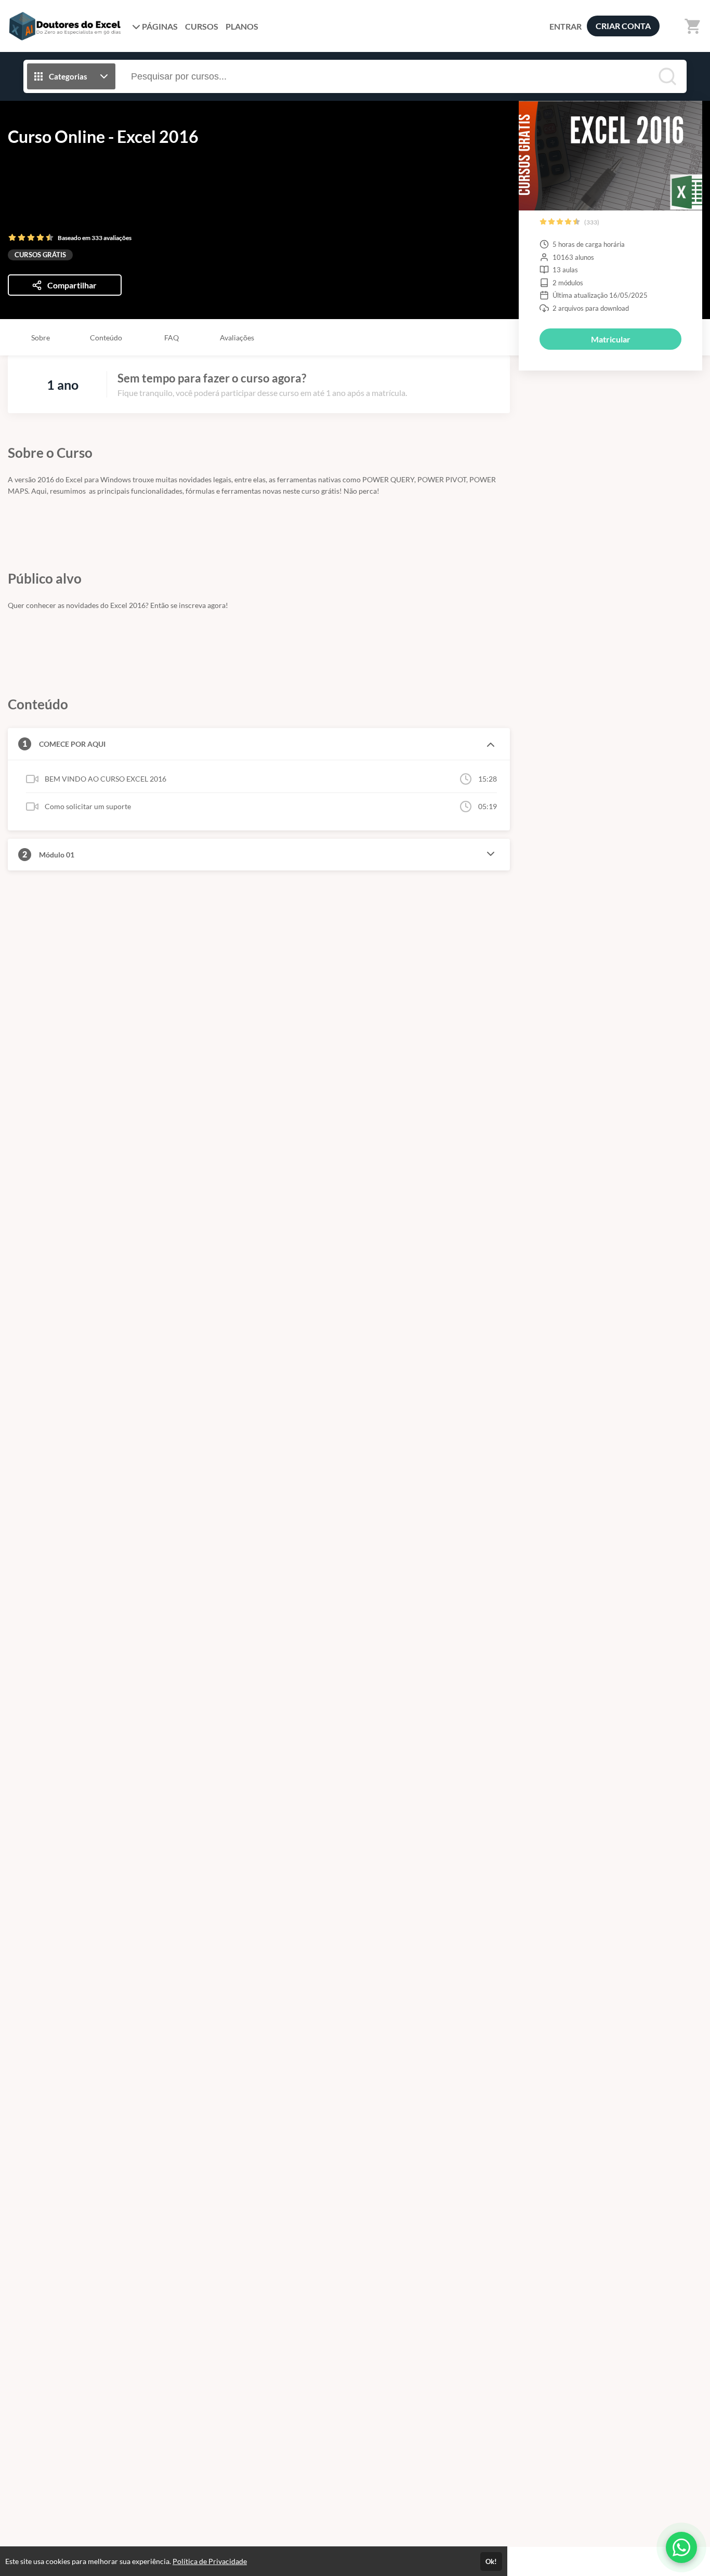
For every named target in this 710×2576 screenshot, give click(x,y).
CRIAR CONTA (623, 26)
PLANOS (242, 26)
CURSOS (202, 26)
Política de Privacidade (210, 2561)
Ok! (491, 2561)
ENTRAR (566, 26)
